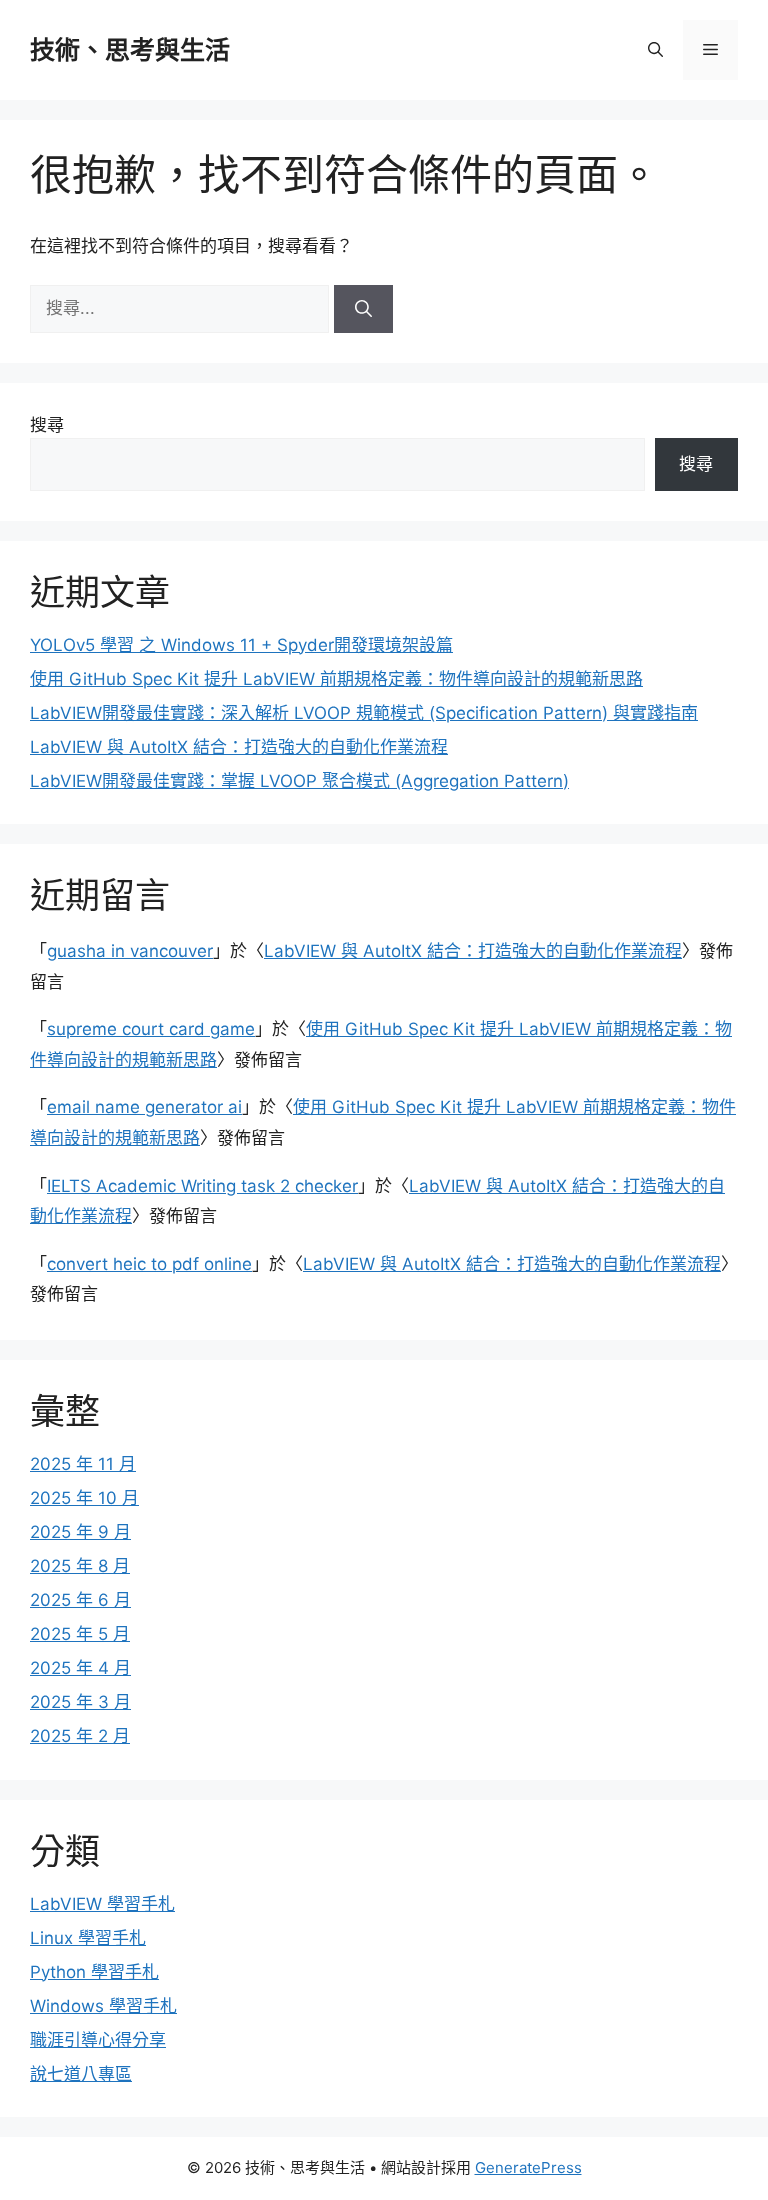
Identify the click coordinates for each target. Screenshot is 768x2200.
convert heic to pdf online (149, 1264)
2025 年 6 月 (80, 1600)
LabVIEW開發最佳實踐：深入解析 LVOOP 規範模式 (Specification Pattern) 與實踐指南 (364, 713)
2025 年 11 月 (83, 1464)
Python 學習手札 (94, 1972)
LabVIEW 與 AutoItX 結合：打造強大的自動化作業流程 (239, 747)
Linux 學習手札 (88, 1938)
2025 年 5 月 (80, 1634)
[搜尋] (363, 309)
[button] (655, 50)
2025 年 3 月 (80, 1702)
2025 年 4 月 (80, 1668)
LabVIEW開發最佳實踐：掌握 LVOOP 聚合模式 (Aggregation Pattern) (299, 781)
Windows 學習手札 (103, 2006)
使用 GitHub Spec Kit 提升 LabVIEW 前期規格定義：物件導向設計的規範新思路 (336, 679)
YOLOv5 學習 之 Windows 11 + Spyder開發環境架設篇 (241, 645)
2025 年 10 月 (84, 1498)
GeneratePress (528, 2167)
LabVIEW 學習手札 (102, 1904)
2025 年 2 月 (80, 1736)
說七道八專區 (81, 2074)
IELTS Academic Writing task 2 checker (202, 1186)
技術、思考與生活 (130, 50)
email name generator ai (144, 1107)
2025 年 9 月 (80, 1532)
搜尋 (47, 425)
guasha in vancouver (130, 951)
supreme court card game (151, 1029)
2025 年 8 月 (80, 1566)
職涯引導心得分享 (98, 2040)
